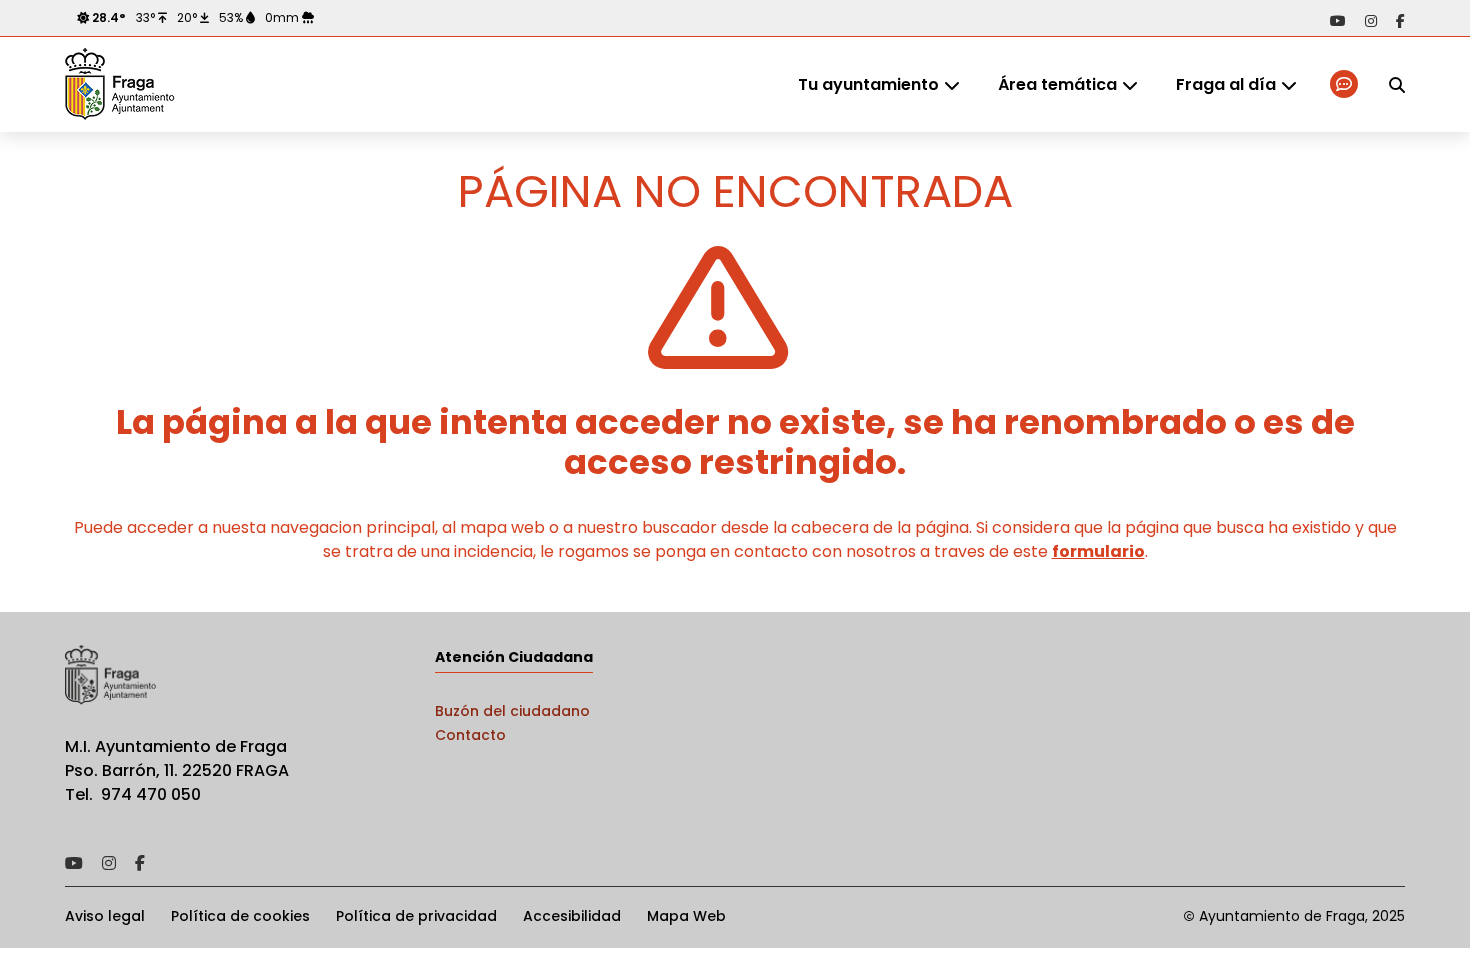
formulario (1098, 551)
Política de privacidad (416, 916)
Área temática (1057, 84)
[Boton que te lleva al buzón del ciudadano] (1345, 84)
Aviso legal (105, 916)
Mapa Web (686, 916)
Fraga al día (1226, 84)
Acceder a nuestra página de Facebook (1400, 21)
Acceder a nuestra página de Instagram (1371, 21)
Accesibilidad (572, 916)
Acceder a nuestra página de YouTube (1338, 21)
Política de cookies (240, 916)
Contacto (470, 735)
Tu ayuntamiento (868, 84)
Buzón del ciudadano (512, 711)
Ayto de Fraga (120, 85)
